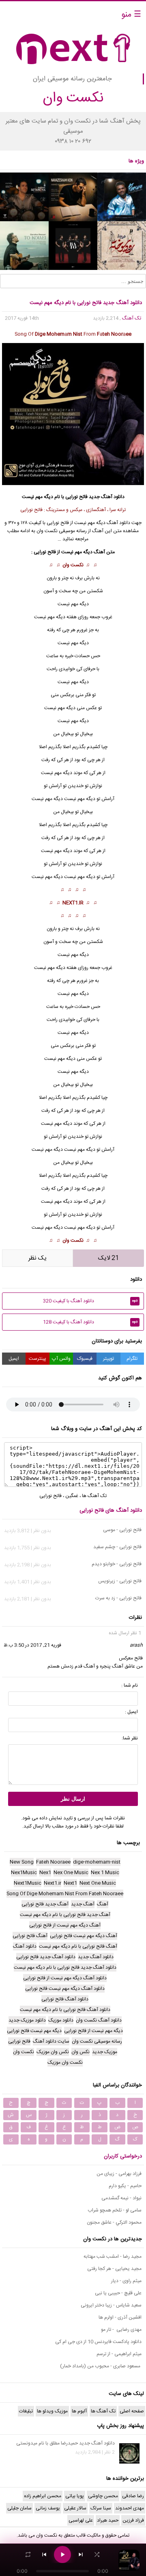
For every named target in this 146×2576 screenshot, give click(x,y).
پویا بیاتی (75, 2496)
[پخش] (62, 2554)
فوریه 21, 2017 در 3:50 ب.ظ (32, 1645)
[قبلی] (44, 2554)
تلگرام (132, 1359)
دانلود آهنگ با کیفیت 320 (90, 1301)
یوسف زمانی (48, 2508)
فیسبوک (85, 1359)
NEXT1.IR (73, 903)
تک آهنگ (132, 318)
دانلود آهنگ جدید (107, 497)
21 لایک (108, 1258)
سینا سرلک (101, 2508)
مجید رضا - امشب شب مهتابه (113, 2257)
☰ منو (131, 15)
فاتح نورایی (76, 497)
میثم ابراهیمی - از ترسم (119, 2354)
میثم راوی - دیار (126, 2281)
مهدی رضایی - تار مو (121, 2330)
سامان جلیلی (19, 2508)
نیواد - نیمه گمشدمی (121, 2198)
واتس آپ (61, 1359)
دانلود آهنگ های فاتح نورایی (111, 1510)
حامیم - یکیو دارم (125, 2186)
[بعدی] (81, 2554)
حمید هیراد (108, 2520)
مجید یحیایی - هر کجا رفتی (114, 2269)
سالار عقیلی (75, 2508)
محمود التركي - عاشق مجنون (114, 2222)
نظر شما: (130, 1738)
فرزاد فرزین (133, 2520)
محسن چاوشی (103, 2496)
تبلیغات (26, 2411)
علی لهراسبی (81, 2520)
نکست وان (73, 565)
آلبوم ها (79, 2411)
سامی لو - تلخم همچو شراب (115, 2210)
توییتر (108, 1359)
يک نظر (38, 1258)
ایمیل (14, 1359)
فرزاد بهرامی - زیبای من (119, 2174)
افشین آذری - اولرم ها (120, 2317)
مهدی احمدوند (130, 2508)
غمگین (72, 1496)
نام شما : (130, 1685)
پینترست (38, 1359)
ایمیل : (131, 1712)
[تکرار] (28, 2554)
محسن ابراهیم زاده (43, 2496)
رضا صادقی (133, 2496)
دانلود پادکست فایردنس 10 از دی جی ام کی (98, 2342)
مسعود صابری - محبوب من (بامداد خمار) (101, 2366)
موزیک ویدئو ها (52, 2411)
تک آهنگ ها (94, 1496)
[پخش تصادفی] (97, 2554)
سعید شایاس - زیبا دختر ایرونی (111, 2305)
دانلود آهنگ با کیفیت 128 (90, 1322)
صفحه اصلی (132, 2411)
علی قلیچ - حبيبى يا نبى (118, 2293)
